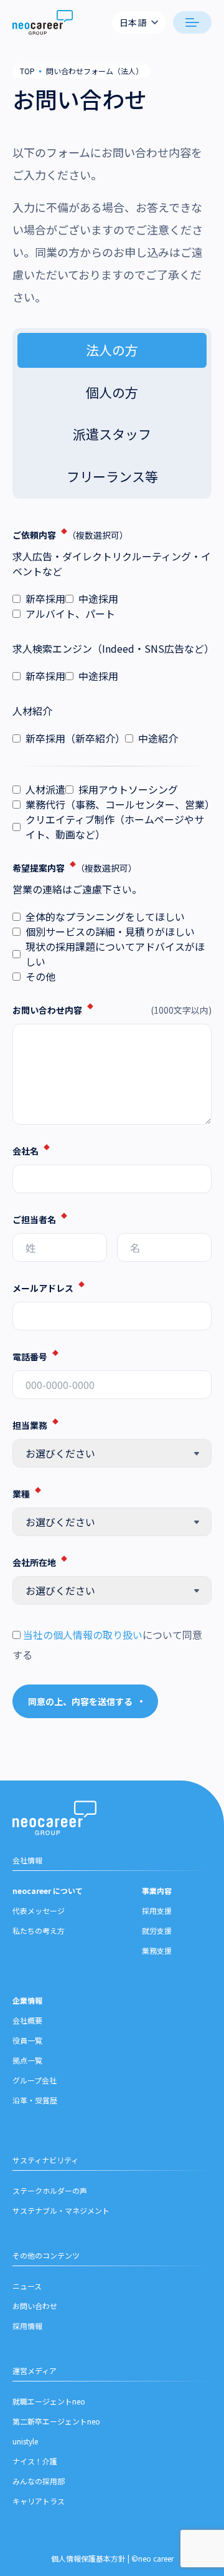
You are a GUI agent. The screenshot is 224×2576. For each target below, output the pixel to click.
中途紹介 (158, 738)
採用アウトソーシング (128, 789)
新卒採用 (45, 598)
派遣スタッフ (112, 434)
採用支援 (157, 1910)
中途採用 (98, 598)
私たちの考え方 (39, 1930)
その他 (40, 976)
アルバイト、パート (70, 613)
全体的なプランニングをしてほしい (105, 916)
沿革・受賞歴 (35, 2100)
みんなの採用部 (39, 2481)
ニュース (27, 2286)
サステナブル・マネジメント (61, 2210)
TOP (27, 71)
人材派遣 (45, 789)
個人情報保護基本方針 (88, 2558)
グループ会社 (35, 2080)
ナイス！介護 (35, 2461)
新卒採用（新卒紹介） (75, 738)
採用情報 (27, 2326)
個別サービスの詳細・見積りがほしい (110, 931)
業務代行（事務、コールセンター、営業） (119, 804)
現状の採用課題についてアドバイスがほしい (115, 954)
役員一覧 (27, 2040)
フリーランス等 (112, 476)
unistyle (25, 2441)
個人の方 (112, 392)
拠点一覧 (27, 2060)
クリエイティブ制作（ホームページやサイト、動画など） (115, 827)
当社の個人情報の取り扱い (83, 1635)
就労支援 (157, 1930)
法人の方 (112, 350)
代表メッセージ (39, 1910)
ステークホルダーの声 (50, 2190)
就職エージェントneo (49, 2401)
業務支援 (157, 1950)
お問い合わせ (35, 2306)
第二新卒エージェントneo (56, 2421)
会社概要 (27, 2020)
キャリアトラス (39, 2501)
